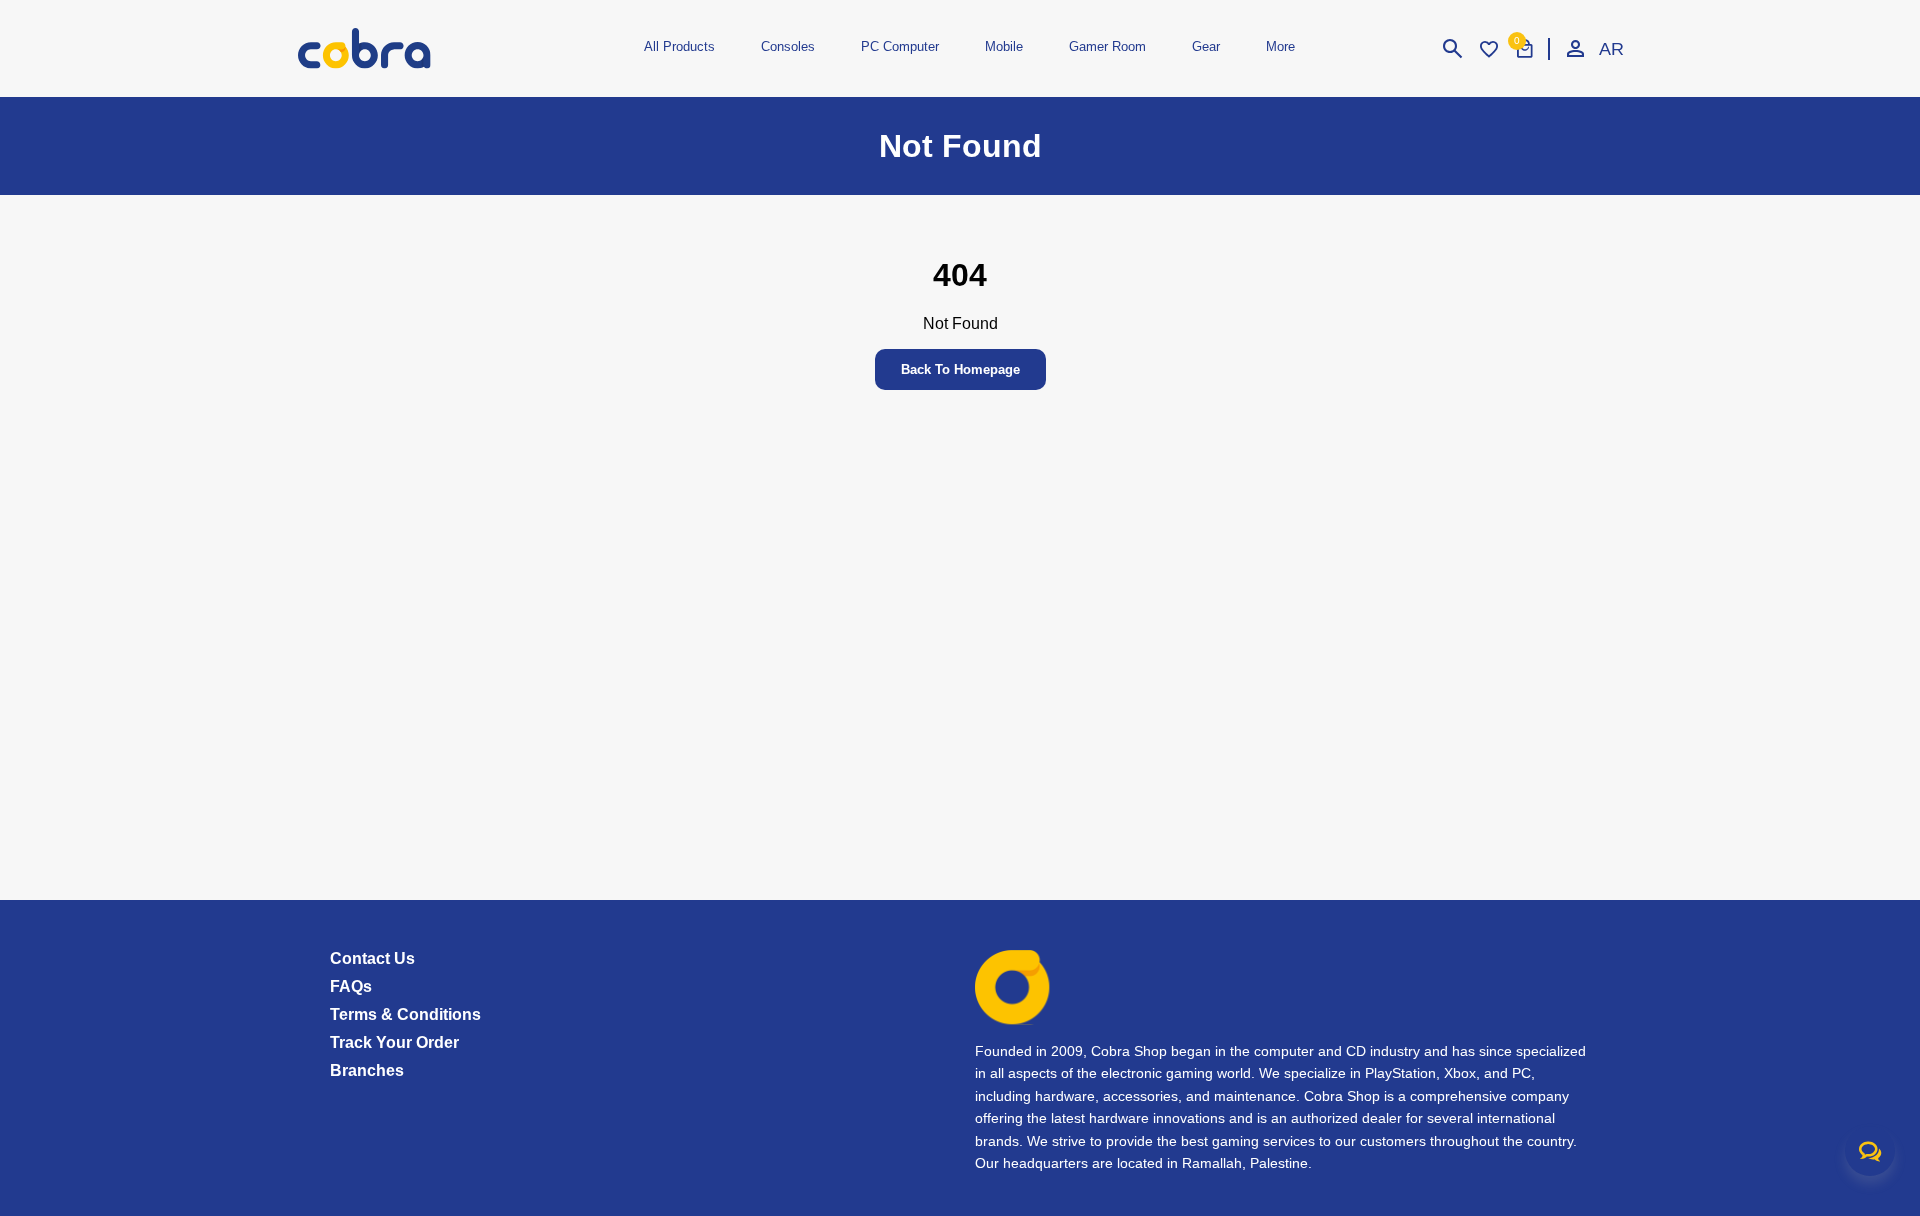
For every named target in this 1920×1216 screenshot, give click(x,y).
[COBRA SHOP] (397, 48)
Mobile (1004, 46)
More (1280, 46)
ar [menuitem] (1611, 49)
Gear (1206, 46)
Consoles (788, 46)
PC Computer (900, 46)
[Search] (1453, 49)
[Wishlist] (1489, 49)
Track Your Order (394, 1042)
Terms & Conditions (405, 1014)
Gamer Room (1107, 46)
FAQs (351, 986)
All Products (679, 46)
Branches (367, 1070)
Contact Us (372, 958)
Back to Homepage (960, 369)
